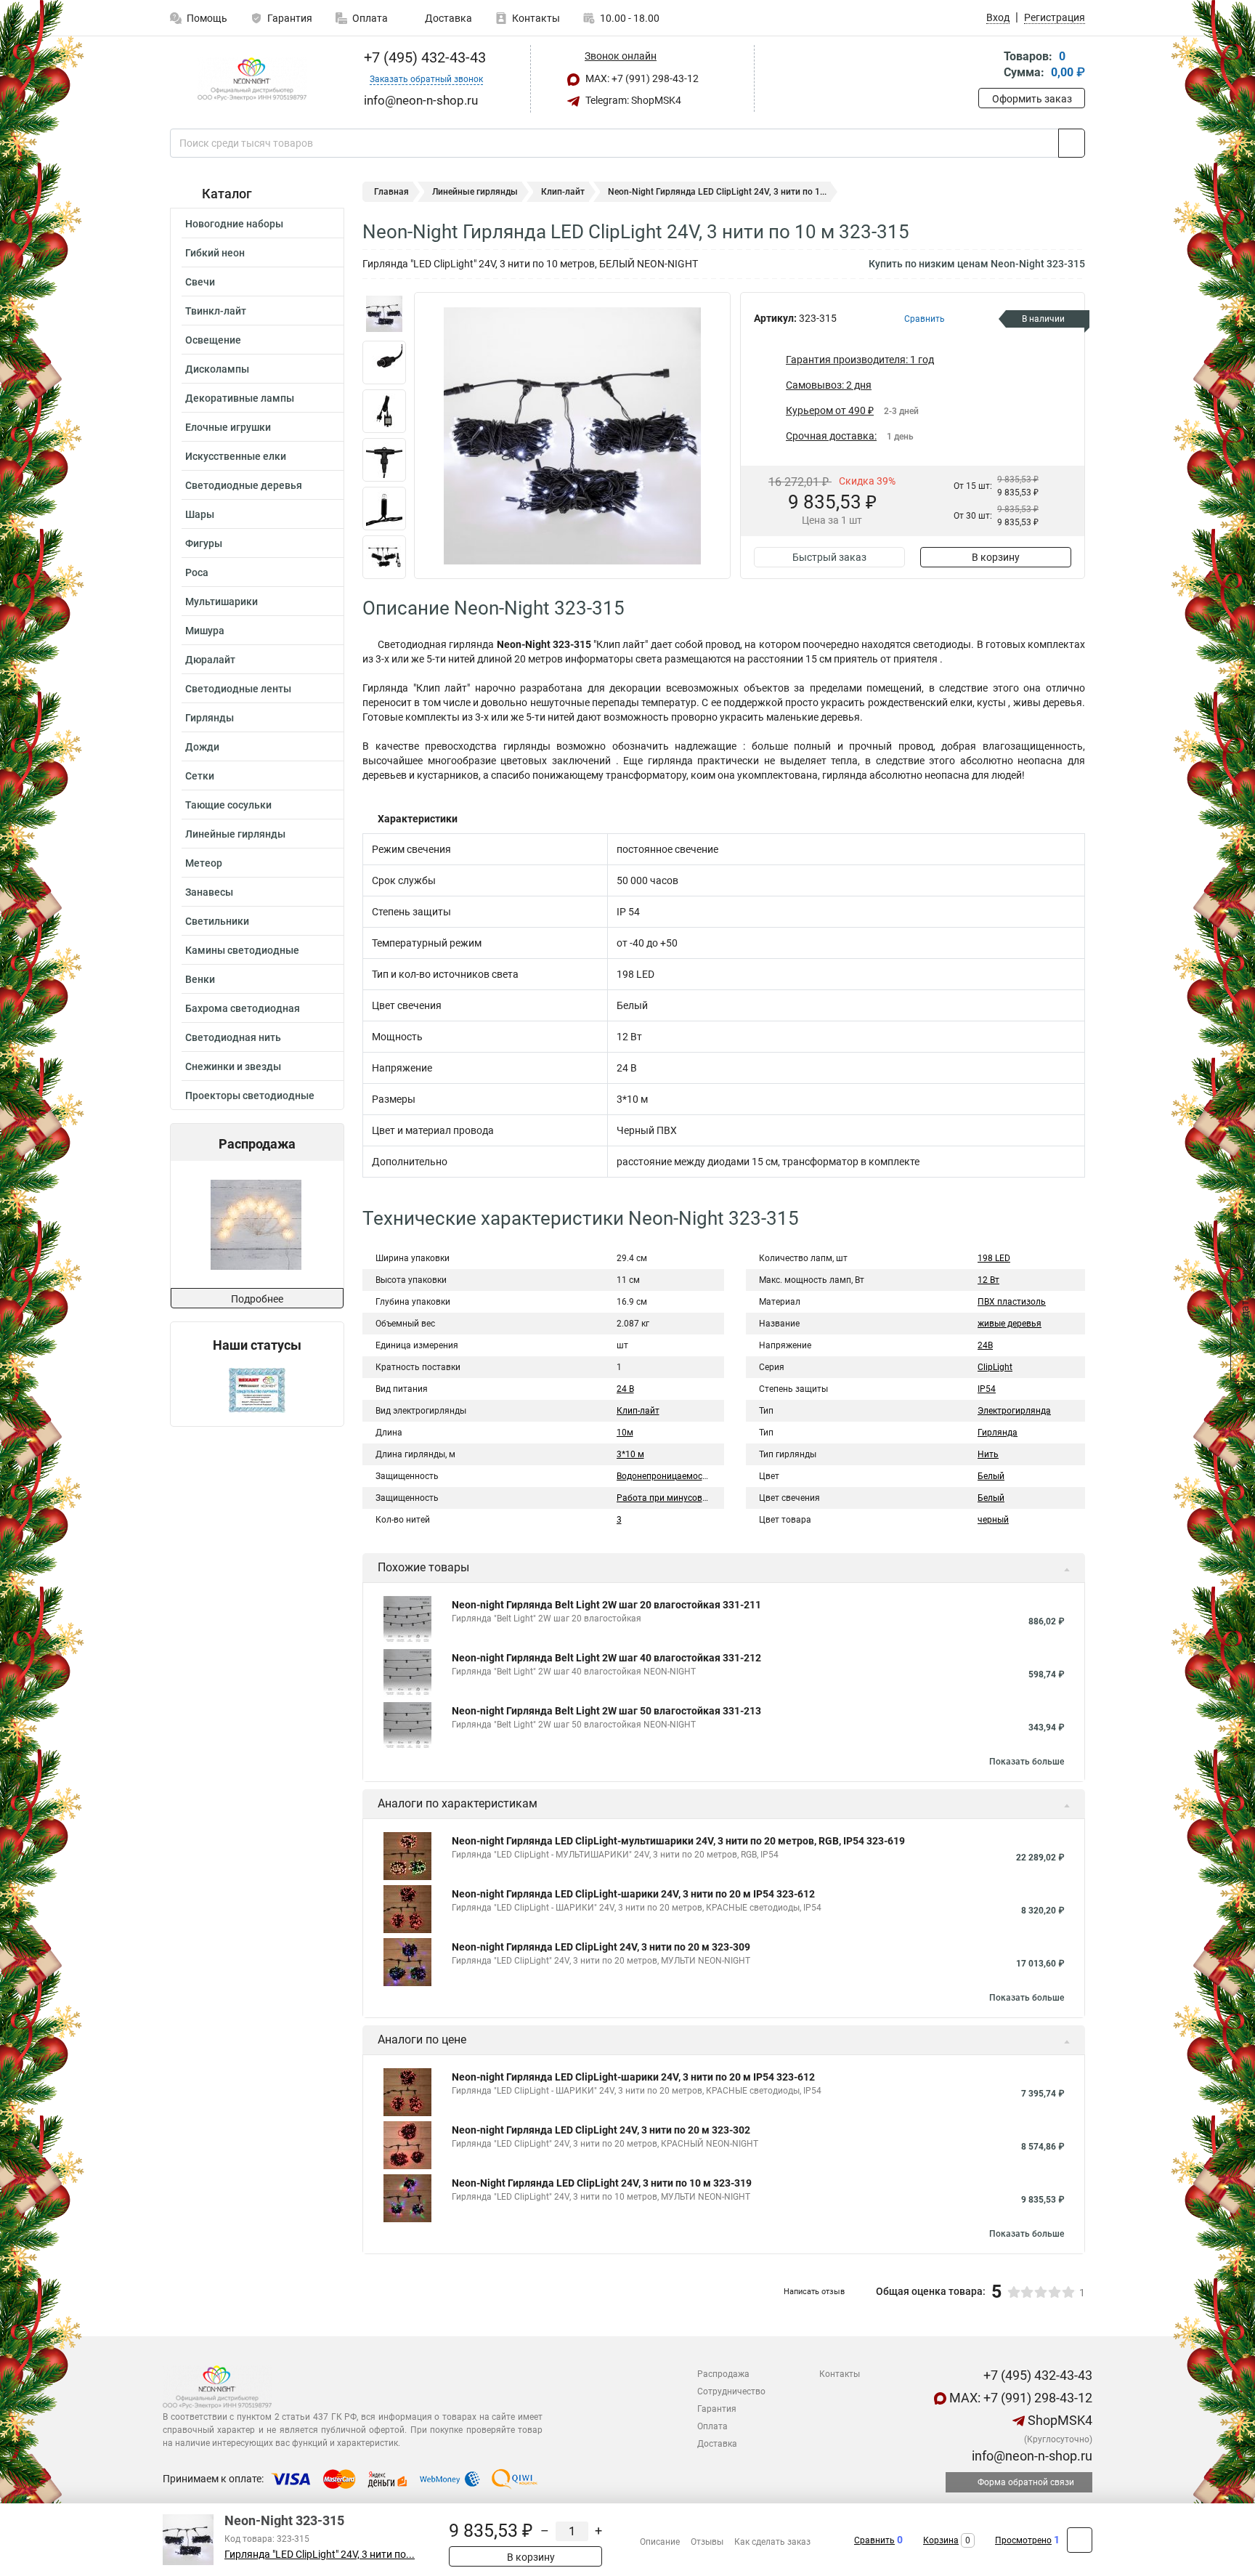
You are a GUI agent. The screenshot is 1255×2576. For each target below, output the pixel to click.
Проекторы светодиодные (250, 1095)
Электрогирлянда (1014, 1411)
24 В (625, 1389)
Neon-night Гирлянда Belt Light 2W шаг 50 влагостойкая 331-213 (606, 1711)
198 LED (994, 1258)
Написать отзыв (814, 2292)
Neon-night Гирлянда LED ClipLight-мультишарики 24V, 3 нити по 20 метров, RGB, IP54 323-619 (678, 1841)
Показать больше (1027, 1762)
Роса (197, 572)
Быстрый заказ (829, 557)
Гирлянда (998, 1433)
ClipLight (995, 1367)
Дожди (202, 747)
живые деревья (1010, 1324)
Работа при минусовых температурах (695, 1498)
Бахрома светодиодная (243, 1008)
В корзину (996, 557)
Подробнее (257, 1299)
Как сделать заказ (772, 2542)
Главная (391, 192)
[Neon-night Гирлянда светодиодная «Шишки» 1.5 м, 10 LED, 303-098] (220, 1224)
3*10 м (630, 1454)
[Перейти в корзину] (988, 66)
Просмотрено (1023, 2540)
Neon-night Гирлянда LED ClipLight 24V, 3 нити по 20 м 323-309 (601, 1947)
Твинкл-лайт (216, 311)
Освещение (213, 340)
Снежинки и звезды (233, 1066)
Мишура (205, 631)
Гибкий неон (215, 253)
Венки (200, 979)
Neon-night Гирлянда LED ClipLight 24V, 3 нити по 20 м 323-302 (601, 2130)
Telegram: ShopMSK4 (632, 100)
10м (625, 1433)
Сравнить (874, 2540)
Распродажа (723, 2374)
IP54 (987, 1389)
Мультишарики (222, 602)
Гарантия (290, 18)
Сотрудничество (731, 2391)
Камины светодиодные (242, 950)
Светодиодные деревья (244, 485)
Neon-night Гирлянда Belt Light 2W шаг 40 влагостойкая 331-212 (606, 1658)
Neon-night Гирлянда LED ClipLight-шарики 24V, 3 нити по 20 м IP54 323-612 (633, 1894)
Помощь (207, 18)
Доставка (447, 18)
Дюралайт (210, 660)
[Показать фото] (384, 314)
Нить (988, 1454)
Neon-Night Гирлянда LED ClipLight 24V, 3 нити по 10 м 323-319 (602, 2183)
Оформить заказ (1032, 99)
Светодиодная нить (233, 1037)
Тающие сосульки (228, 805)
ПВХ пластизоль (1012, 1302)
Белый (991, 1476)
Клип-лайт (563, 192)
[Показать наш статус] (257, 1389)
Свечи (200, 282)
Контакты (536, 18)
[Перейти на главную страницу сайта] (252, 79)
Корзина (941, 2540)
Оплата (370, 18)
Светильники (217, 921)
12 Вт (988, 1280)
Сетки (200, 776)
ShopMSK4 (1059, 2420)
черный (993, 1520)
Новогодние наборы (234, 224)
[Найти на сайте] (1072, 143)
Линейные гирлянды (235, 834)
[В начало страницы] (1080, 2540)
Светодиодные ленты (238, 689)
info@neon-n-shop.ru (1031, 2456)
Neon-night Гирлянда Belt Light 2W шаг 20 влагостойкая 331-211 (606, 1605)
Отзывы (707, 2542)
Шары (200, 514)
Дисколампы (217, 369)
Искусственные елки (236, 456)
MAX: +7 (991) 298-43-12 (641, 78)
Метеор (204, 863)
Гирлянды (210, 718)
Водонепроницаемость (664, 1476)
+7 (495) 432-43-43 (423, 57)
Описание (660, 2542)
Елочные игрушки (228, 427)
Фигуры (204, 543)
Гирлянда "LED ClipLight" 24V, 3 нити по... (320, 2555)
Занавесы (209, 892)
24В (985, 1345)
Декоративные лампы (240, 398)
